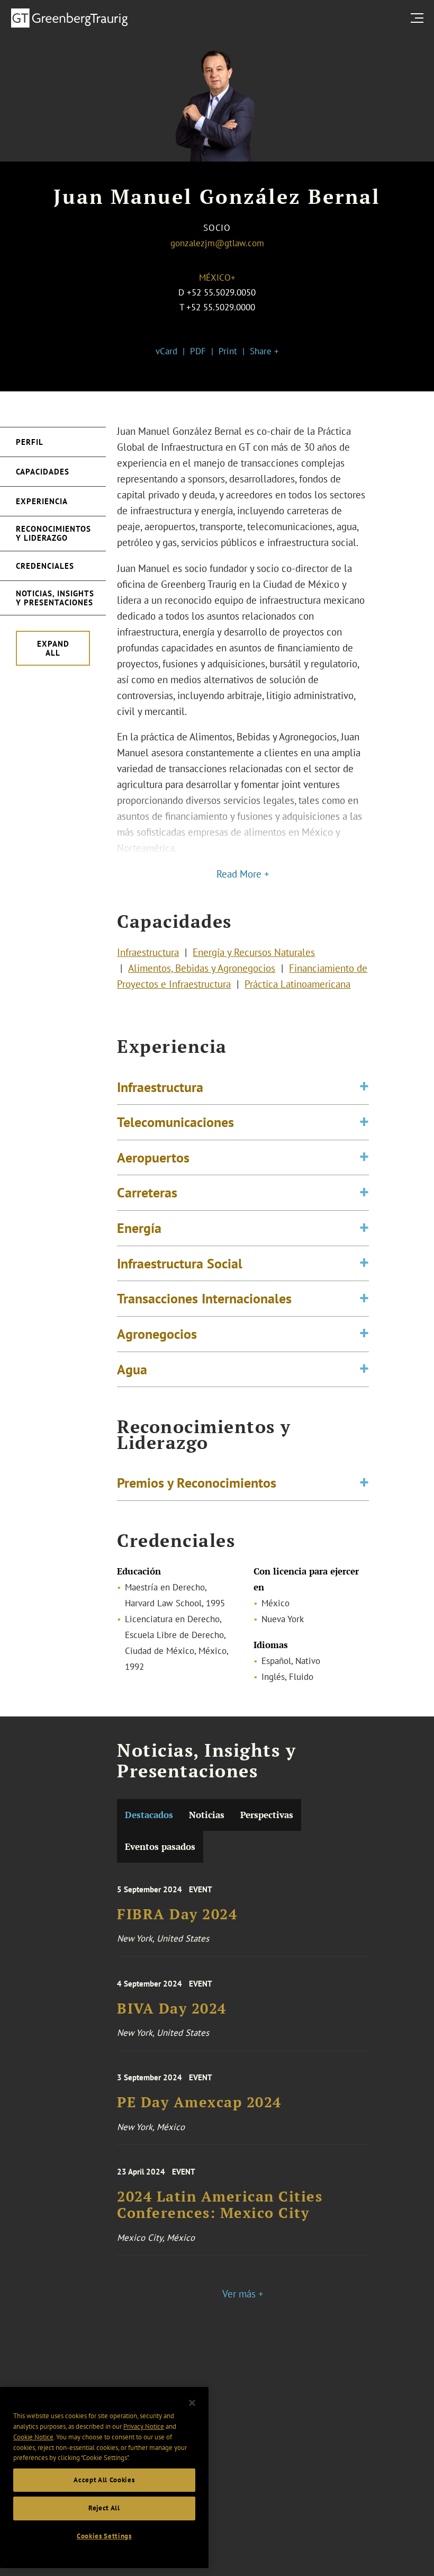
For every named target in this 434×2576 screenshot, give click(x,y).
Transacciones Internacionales (204, 1298)
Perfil (30, 442)
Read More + (243, 874)
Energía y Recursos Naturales (254, 952)
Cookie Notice (33, 2437)
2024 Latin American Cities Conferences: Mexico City (220, 2205)
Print (228, 351)
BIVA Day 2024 (172, 2009)
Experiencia (42, 501)
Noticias (207, 1815)
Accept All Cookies (104, 2480)
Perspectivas (267, 1815)
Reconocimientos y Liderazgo (53, 533)
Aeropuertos (153, 1157)
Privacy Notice (144, 2426)
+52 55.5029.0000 (221, 307)
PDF (198, 351)
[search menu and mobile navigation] (419, 18)
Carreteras (147, 1192)
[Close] (192, 2403)
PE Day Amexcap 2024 (199, 2102)
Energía (139, 1228)
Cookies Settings (104, 2536)
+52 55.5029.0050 (221, 292)
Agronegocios (157, 1334)
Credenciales (45, 566)
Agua (132, 1369)
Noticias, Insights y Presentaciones (55, 598)
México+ (217, 278)
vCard (166, 351)
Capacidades (43, 472)
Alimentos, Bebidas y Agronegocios (202, 968)
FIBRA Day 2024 (177, 1914)
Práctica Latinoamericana (297, 984)
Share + (264, 351)
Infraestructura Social (180, 1263)
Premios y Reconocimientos (197, 1482)
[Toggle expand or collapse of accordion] (364, 1087)
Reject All (104, 2508)
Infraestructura (148, 952)
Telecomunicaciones (175, 1122)
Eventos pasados (160, 1846)
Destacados (149, 1815)
